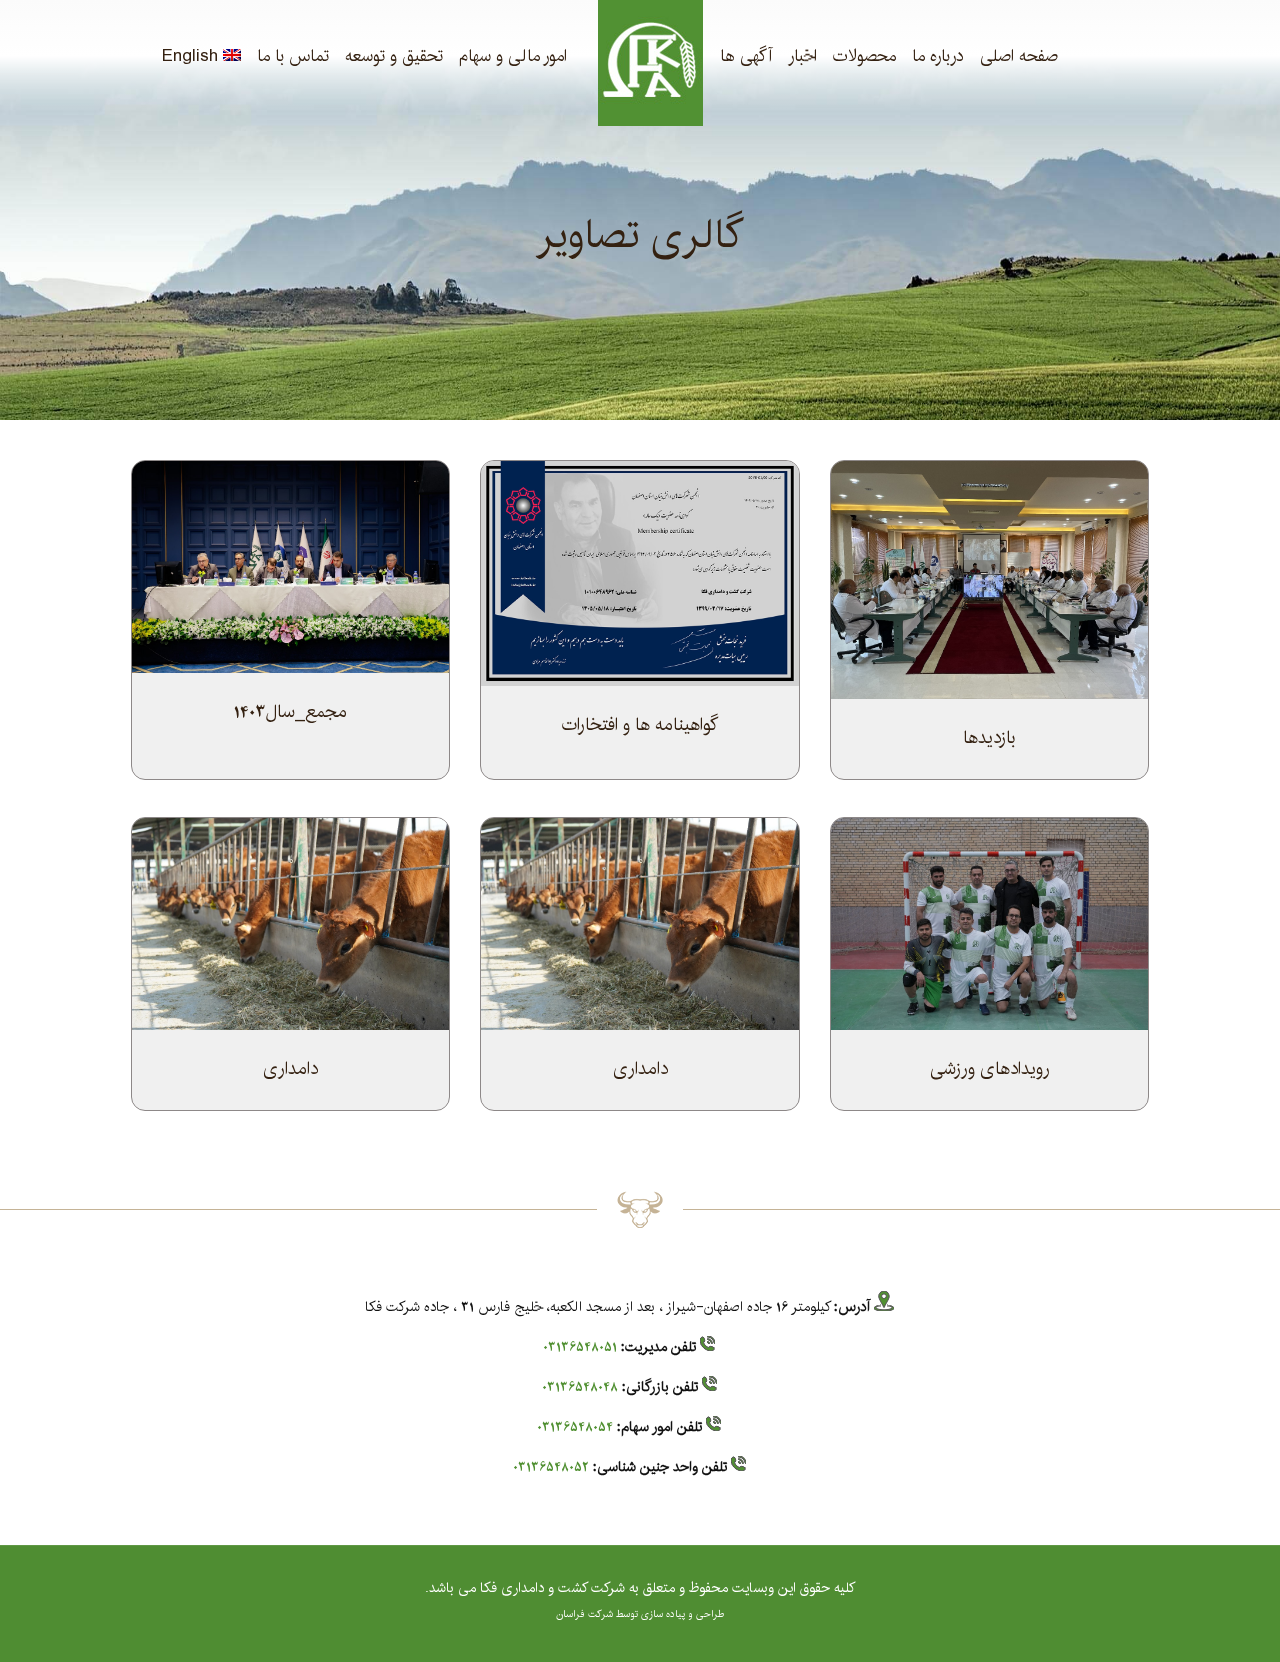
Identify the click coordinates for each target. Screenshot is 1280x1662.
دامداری (640, 1069)
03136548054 (575, 1427)
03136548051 (580, 1347)
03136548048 (580, 1387)
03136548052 (551, 1467)
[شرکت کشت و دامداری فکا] (650, 63)
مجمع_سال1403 (290, 712)
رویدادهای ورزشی (990, 1069)
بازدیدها (989, 738)
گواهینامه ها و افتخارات (640, 725)
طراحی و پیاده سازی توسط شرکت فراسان (640, 1614)
